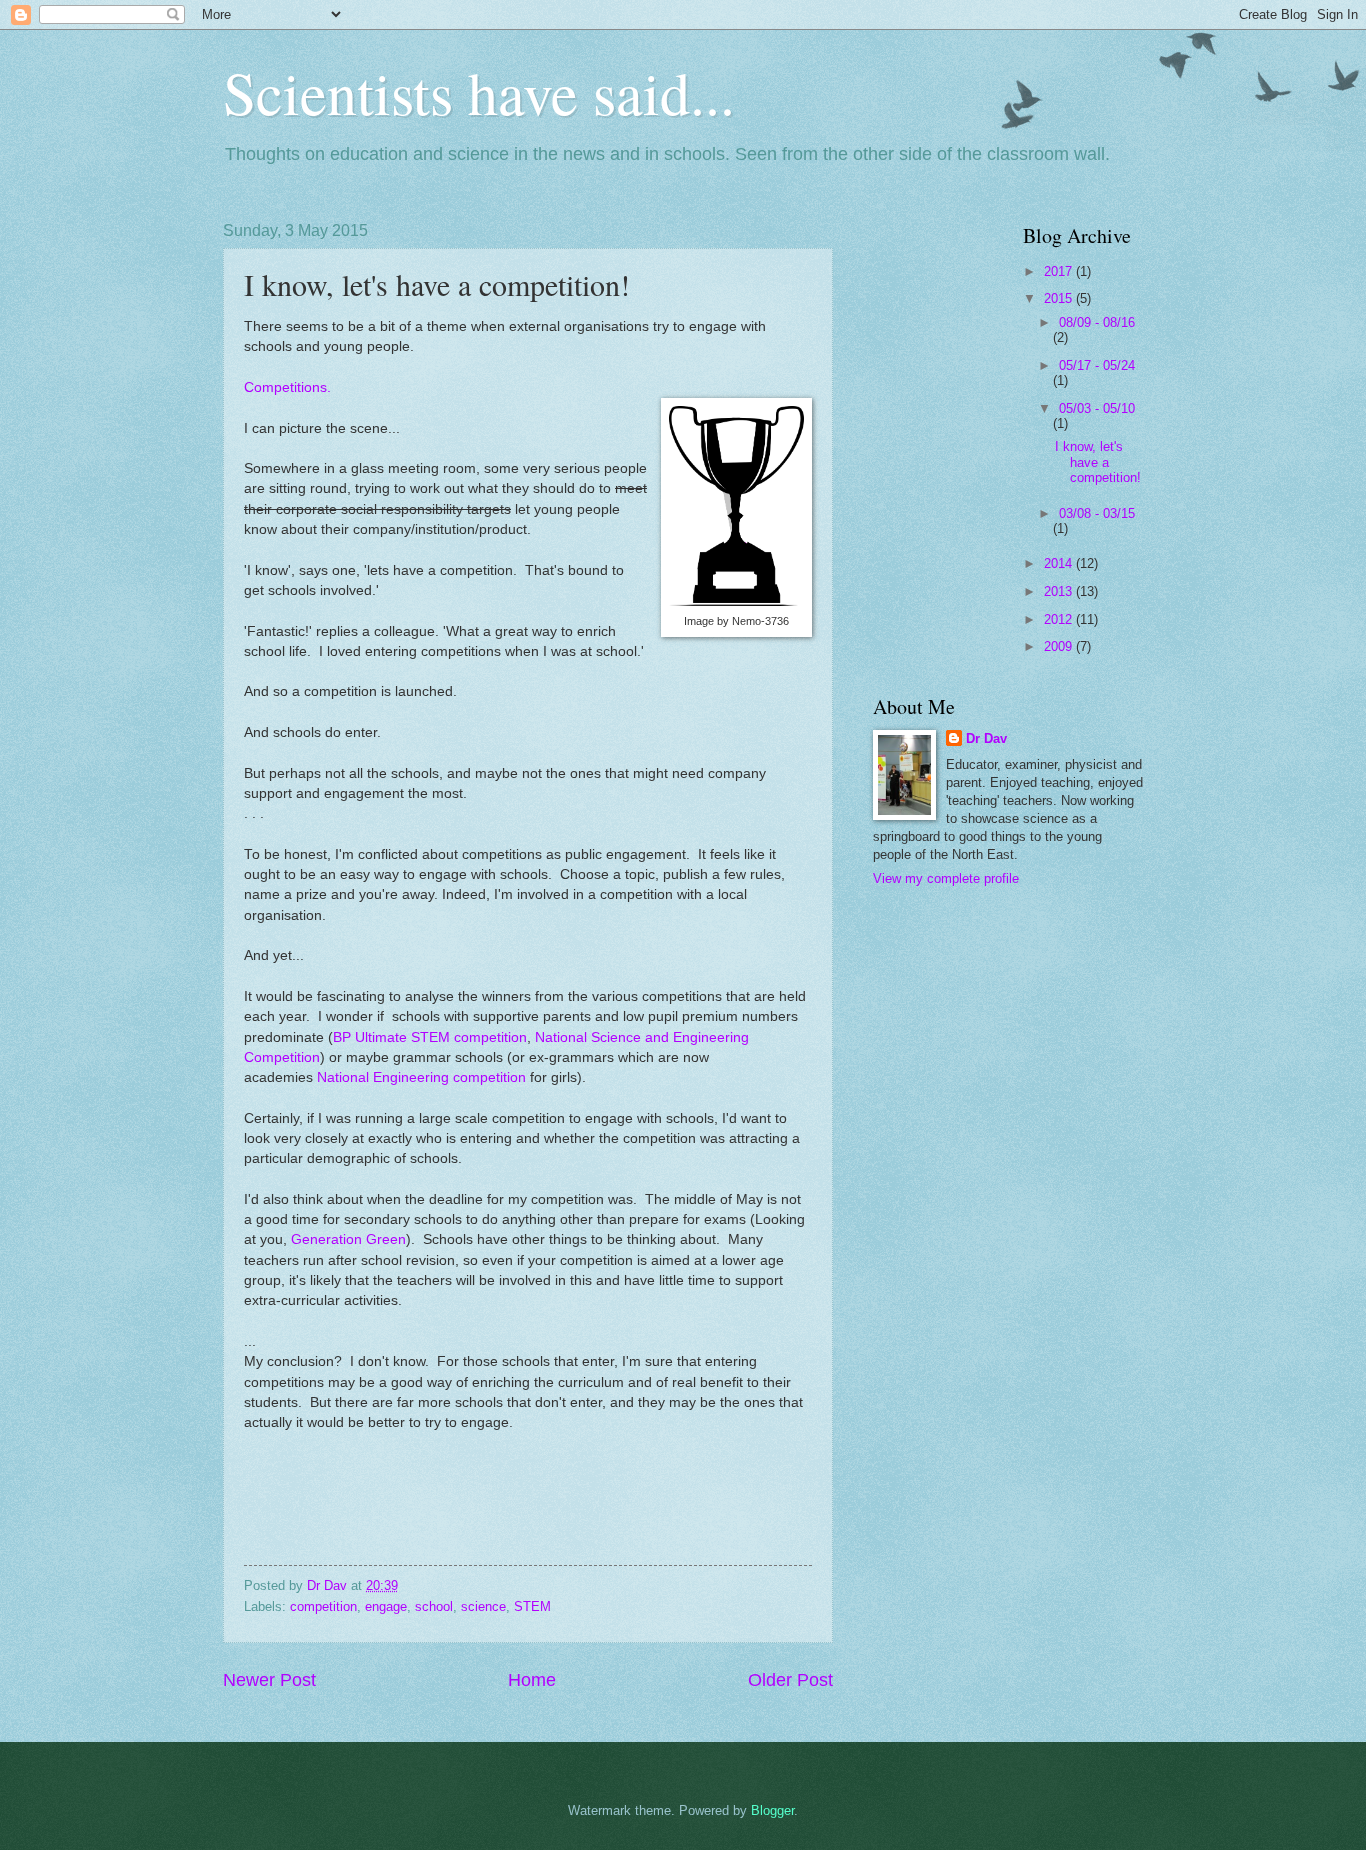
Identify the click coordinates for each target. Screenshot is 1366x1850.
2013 (1060, 591)
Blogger (772, 1810)
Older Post (790, 1680)
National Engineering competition (421, 1077)
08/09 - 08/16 (1097, 322)
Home (532, 1680)
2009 (1060, 646)
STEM (532, 1606)
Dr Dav (986, 738)
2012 (1060, 619)
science (483, 1606)
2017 (1060, 271)
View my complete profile (946, 878)
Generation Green (348, 1239)
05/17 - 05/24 (1097, 365)
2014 (1060, 563)
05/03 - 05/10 (1097, 408)
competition (323, 1606)
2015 (1060, 298)
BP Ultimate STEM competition (430, 1037)
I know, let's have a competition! (1098, 462)
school (434, 1606)
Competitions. (287, 387)
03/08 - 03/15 (1097, 513)
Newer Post (269, 1680)
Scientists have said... (479, 92)
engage (386, 1606)
